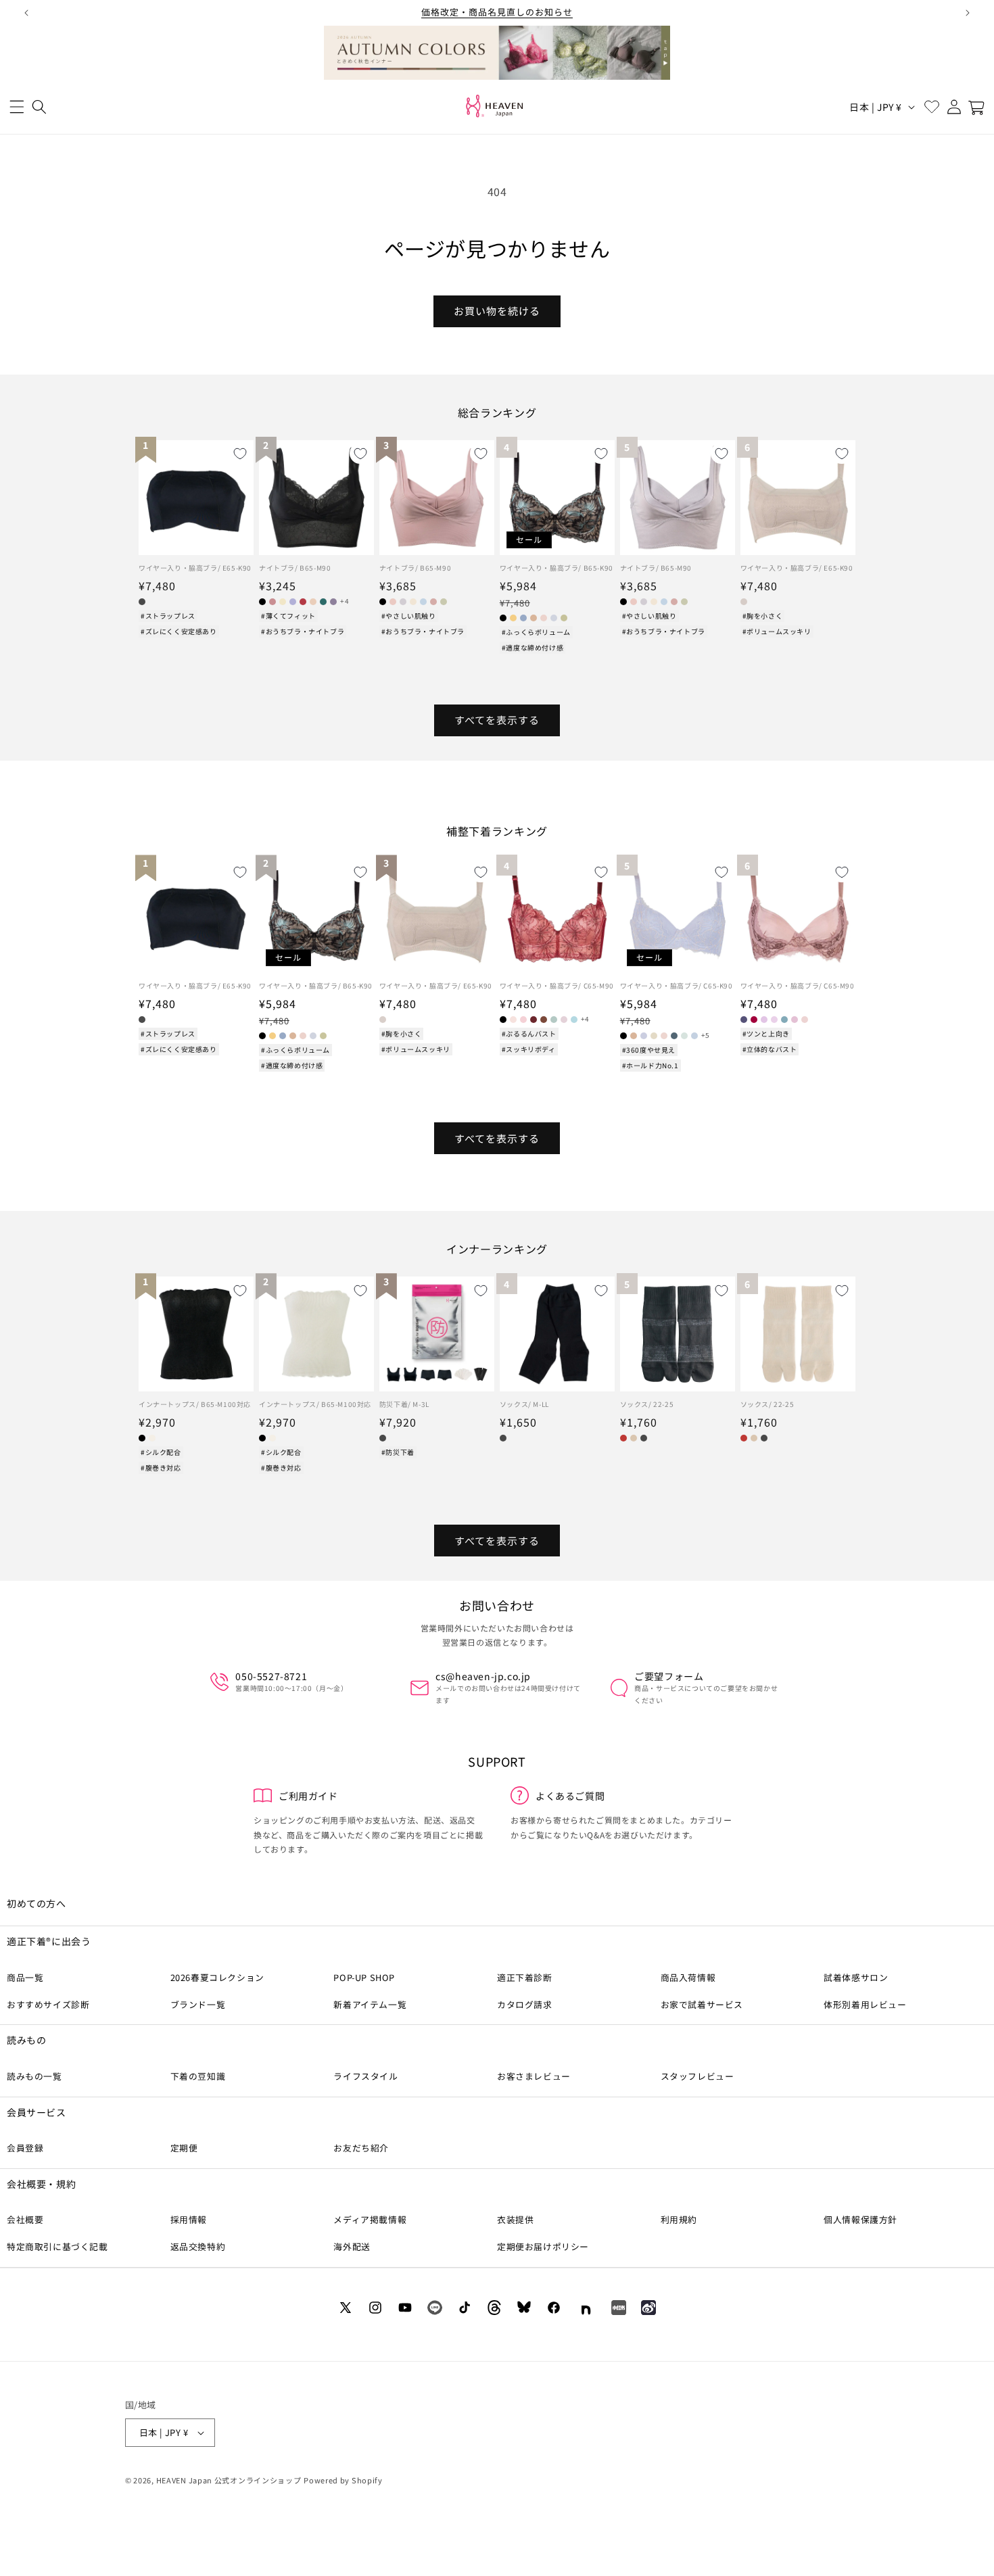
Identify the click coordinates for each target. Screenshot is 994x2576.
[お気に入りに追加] (240, 454)
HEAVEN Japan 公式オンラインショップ (229, 2480)
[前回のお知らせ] (26, 13)
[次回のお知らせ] (968, 13)
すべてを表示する (497, 720)
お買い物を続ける (497, 311)
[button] (17, 107)
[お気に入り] (931, 107)
